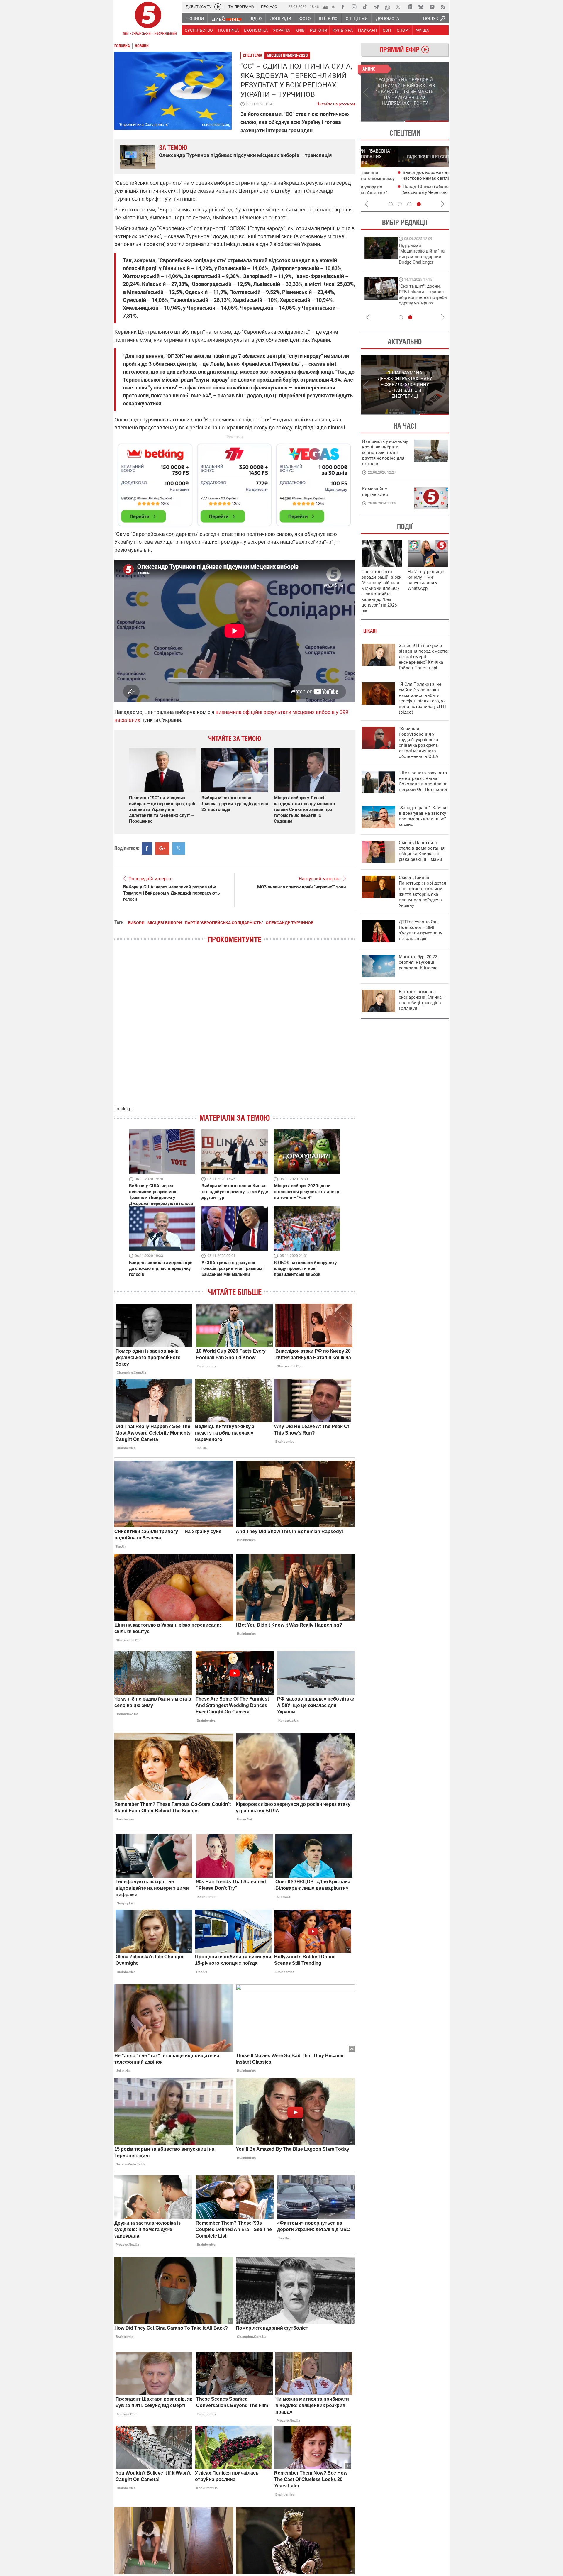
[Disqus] (235, 1031)
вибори (136, 923)
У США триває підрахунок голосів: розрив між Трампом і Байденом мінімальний (233, 1268)
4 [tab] (419, 204)
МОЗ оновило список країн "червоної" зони (302, 887)
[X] (398, 7)
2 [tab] (427, 121)
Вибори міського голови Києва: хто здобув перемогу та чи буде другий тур (235, 1192)
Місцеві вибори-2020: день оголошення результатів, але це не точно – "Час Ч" (307, 1192)
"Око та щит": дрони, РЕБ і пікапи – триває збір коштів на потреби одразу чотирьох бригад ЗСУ (386, 297)
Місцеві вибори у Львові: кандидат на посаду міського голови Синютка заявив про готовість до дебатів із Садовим (304, 809)
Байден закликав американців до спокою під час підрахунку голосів (161, 1268)
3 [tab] (409, 204)
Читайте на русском (336, 103)
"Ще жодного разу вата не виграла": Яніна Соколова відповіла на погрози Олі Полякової (423, 781)
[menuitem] (195, 18)
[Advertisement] (235, 482)
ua (325, 6)
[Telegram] (376, 7)
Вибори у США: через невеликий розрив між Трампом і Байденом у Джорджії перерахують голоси (171, 893)
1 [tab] (383, 121)
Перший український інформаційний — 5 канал (148, 19)
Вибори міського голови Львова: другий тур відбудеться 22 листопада (235, 804)
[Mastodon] (410, 7)
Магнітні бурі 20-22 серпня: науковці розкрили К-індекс (418, 962)
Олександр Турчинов (290, 923)
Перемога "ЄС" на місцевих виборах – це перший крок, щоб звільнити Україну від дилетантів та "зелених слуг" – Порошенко (162, 809)
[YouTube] (432, 7)
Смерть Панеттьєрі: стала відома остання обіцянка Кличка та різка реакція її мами (422, 851)
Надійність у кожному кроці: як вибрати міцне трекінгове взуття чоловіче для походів (385, 453)
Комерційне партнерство (375, 492)
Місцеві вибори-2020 (287, 55)
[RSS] (443, 7)
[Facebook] (343, 7)
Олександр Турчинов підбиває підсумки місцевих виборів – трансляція (245, 155)
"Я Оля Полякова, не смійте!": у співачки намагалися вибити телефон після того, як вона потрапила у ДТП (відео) (422, 698)
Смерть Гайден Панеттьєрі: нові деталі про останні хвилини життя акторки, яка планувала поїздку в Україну (423, 891)
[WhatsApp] (387, 7)
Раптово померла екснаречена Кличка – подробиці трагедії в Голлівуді (422, 1000)
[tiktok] (365, 7)
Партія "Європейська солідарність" (224, 923)
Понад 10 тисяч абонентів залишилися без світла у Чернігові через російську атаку (406, 192)
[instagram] (354, 7)
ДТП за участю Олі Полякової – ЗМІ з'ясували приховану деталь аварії (420, 930)
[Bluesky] (421, 7)
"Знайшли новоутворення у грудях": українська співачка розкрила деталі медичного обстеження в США (419, 742)
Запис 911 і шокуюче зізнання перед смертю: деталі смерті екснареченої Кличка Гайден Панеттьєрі (424, 657)
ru (334, 6)
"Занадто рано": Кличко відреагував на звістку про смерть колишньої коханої (423, 816)
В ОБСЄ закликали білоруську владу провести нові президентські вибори (305, 1268)
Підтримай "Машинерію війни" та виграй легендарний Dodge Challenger (385, 254)
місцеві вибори (165, 923)
